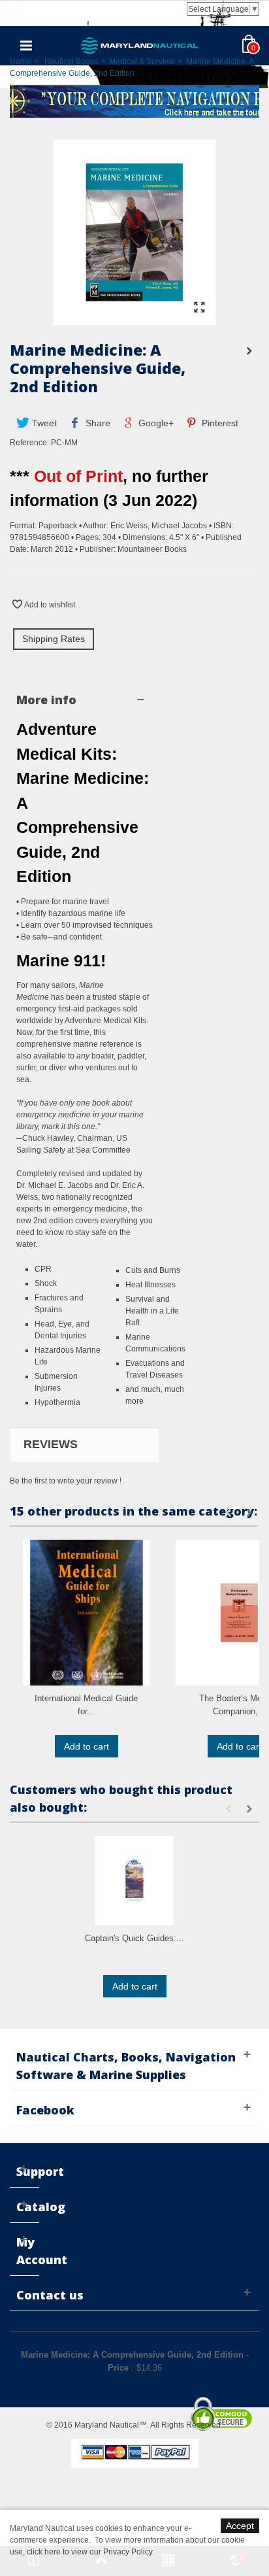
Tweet (43, 423)
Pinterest (219, 423)
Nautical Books (71, 61)
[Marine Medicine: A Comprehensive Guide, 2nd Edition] (134, 319)
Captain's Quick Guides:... (134, 1938)
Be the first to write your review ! (66, 1481)
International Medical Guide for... (86, 1705)
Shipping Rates (54, 639)
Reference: (29, 443)
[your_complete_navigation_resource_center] (134, 100)
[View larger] (199, 308)
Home (21, 61)
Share (97, 423)
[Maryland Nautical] (140, 45)
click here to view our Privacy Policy (89, 2552)
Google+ (155, 423)
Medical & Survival (142, 61)
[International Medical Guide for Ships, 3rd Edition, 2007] (87, 1613)
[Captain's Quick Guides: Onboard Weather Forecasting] (134, 1881)
